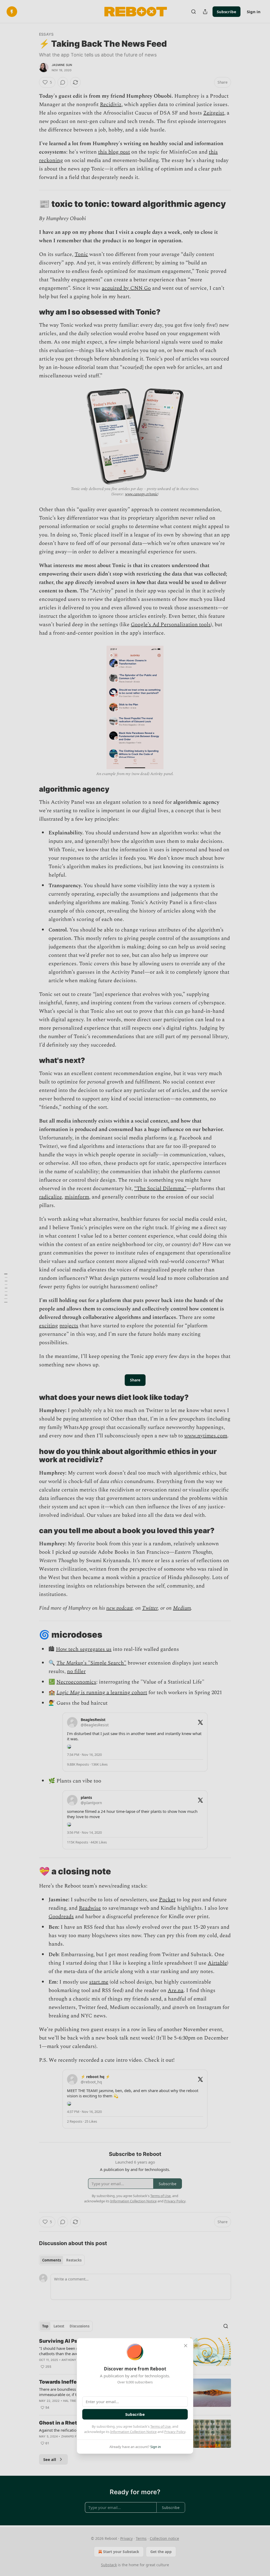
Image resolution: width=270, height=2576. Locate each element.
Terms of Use (160, 2426)
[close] (186, 2346)
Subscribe (135, 2414)
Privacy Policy (175, 2432)
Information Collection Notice (133, 2432)
